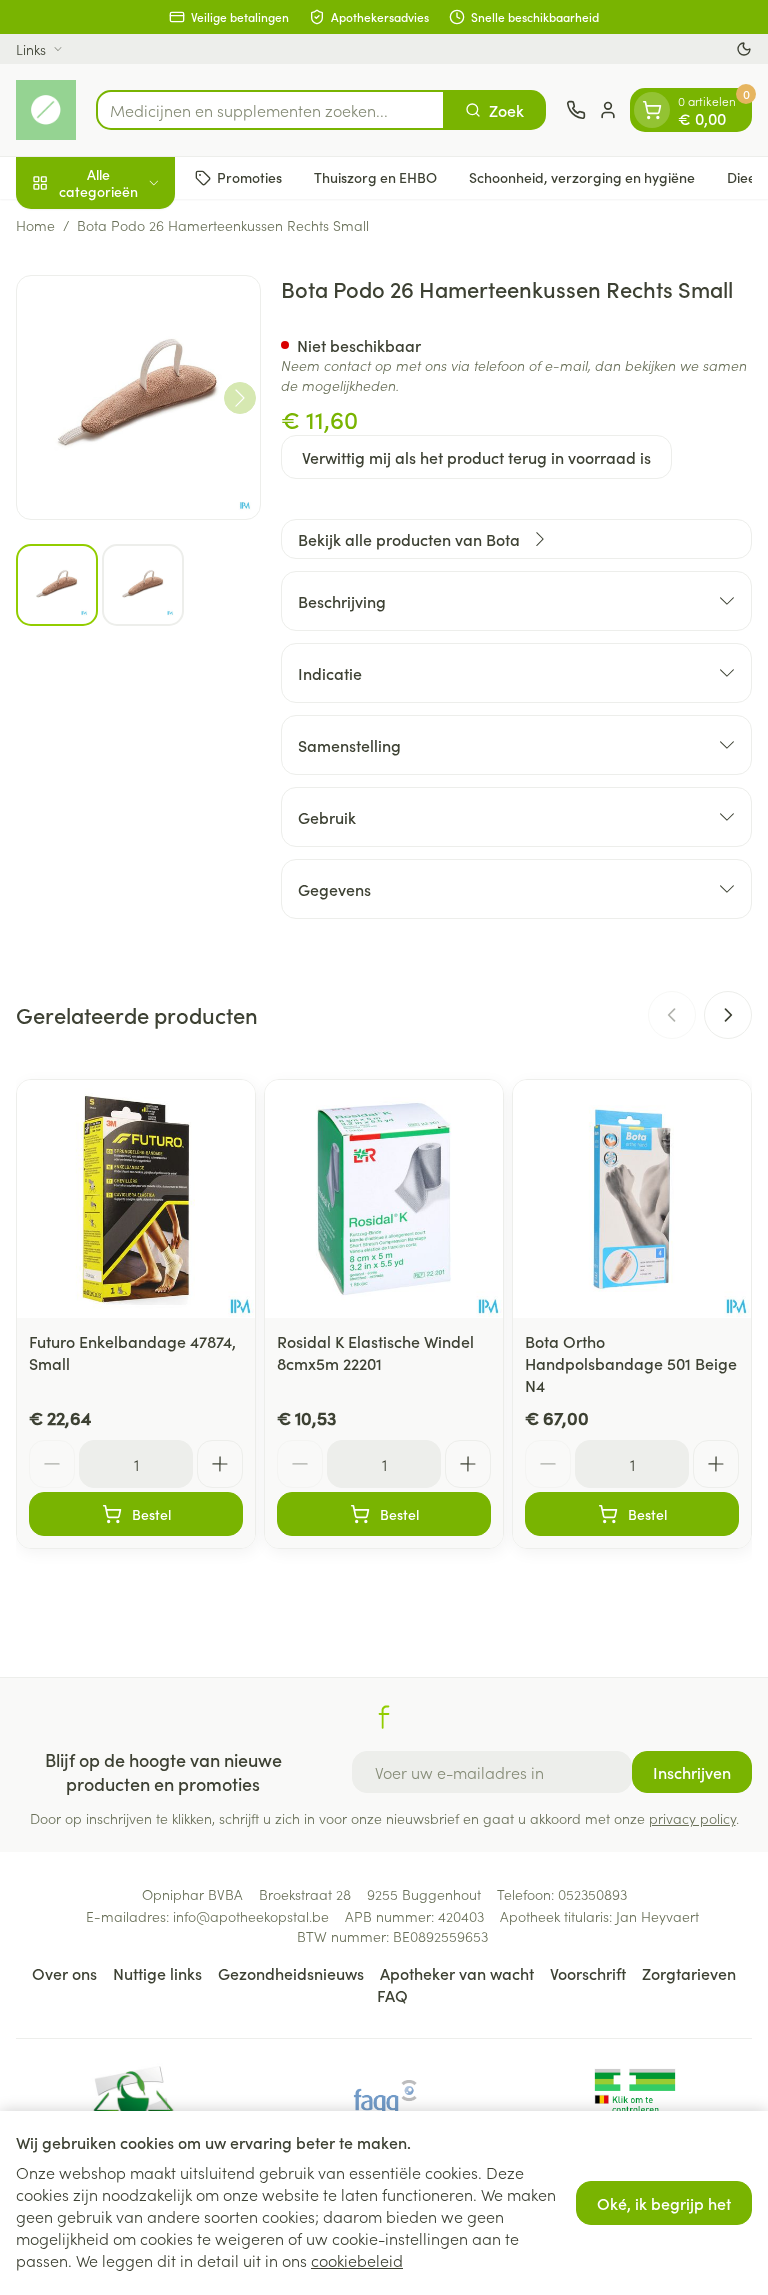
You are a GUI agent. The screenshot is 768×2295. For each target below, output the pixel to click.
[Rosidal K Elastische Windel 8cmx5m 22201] (384, 1199)
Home (35, 225)
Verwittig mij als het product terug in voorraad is (476, 457)
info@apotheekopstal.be (251, 1916)
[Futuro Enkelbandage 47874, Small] (136, 1199)
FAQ (392, 1995)
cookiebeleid (357, 2260)
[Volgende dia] (728, 1015)
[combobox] (270, 110)
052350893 (592, 1894)
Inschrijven (692, 1772)
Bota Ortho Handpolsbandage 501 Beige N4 (631, 1363)
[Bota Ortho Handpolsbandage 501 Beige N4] (632, 1199)
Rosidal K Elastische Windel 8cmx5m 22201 (375, 1352)
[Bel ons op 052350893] (576, 110)
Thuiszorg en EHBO (375, 177)
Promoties (249, 177)
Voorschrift (588, 1973)
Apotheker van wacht (457, 1973)
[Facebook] (384, 1717)
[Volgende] (240, 398)
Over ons (64, 1973)
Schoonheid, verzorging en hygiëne (582, 177)
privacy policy (692, 1818)
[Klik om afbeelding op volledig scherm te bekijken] (138, 397)
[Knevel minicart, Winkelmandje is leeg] (652, 110)
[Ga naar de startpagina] (46, 110)
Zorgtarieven (689, 1973)
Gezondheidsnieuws (291, 1973)
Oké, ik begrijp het (664, 2203)
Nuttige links (157, 1973)
